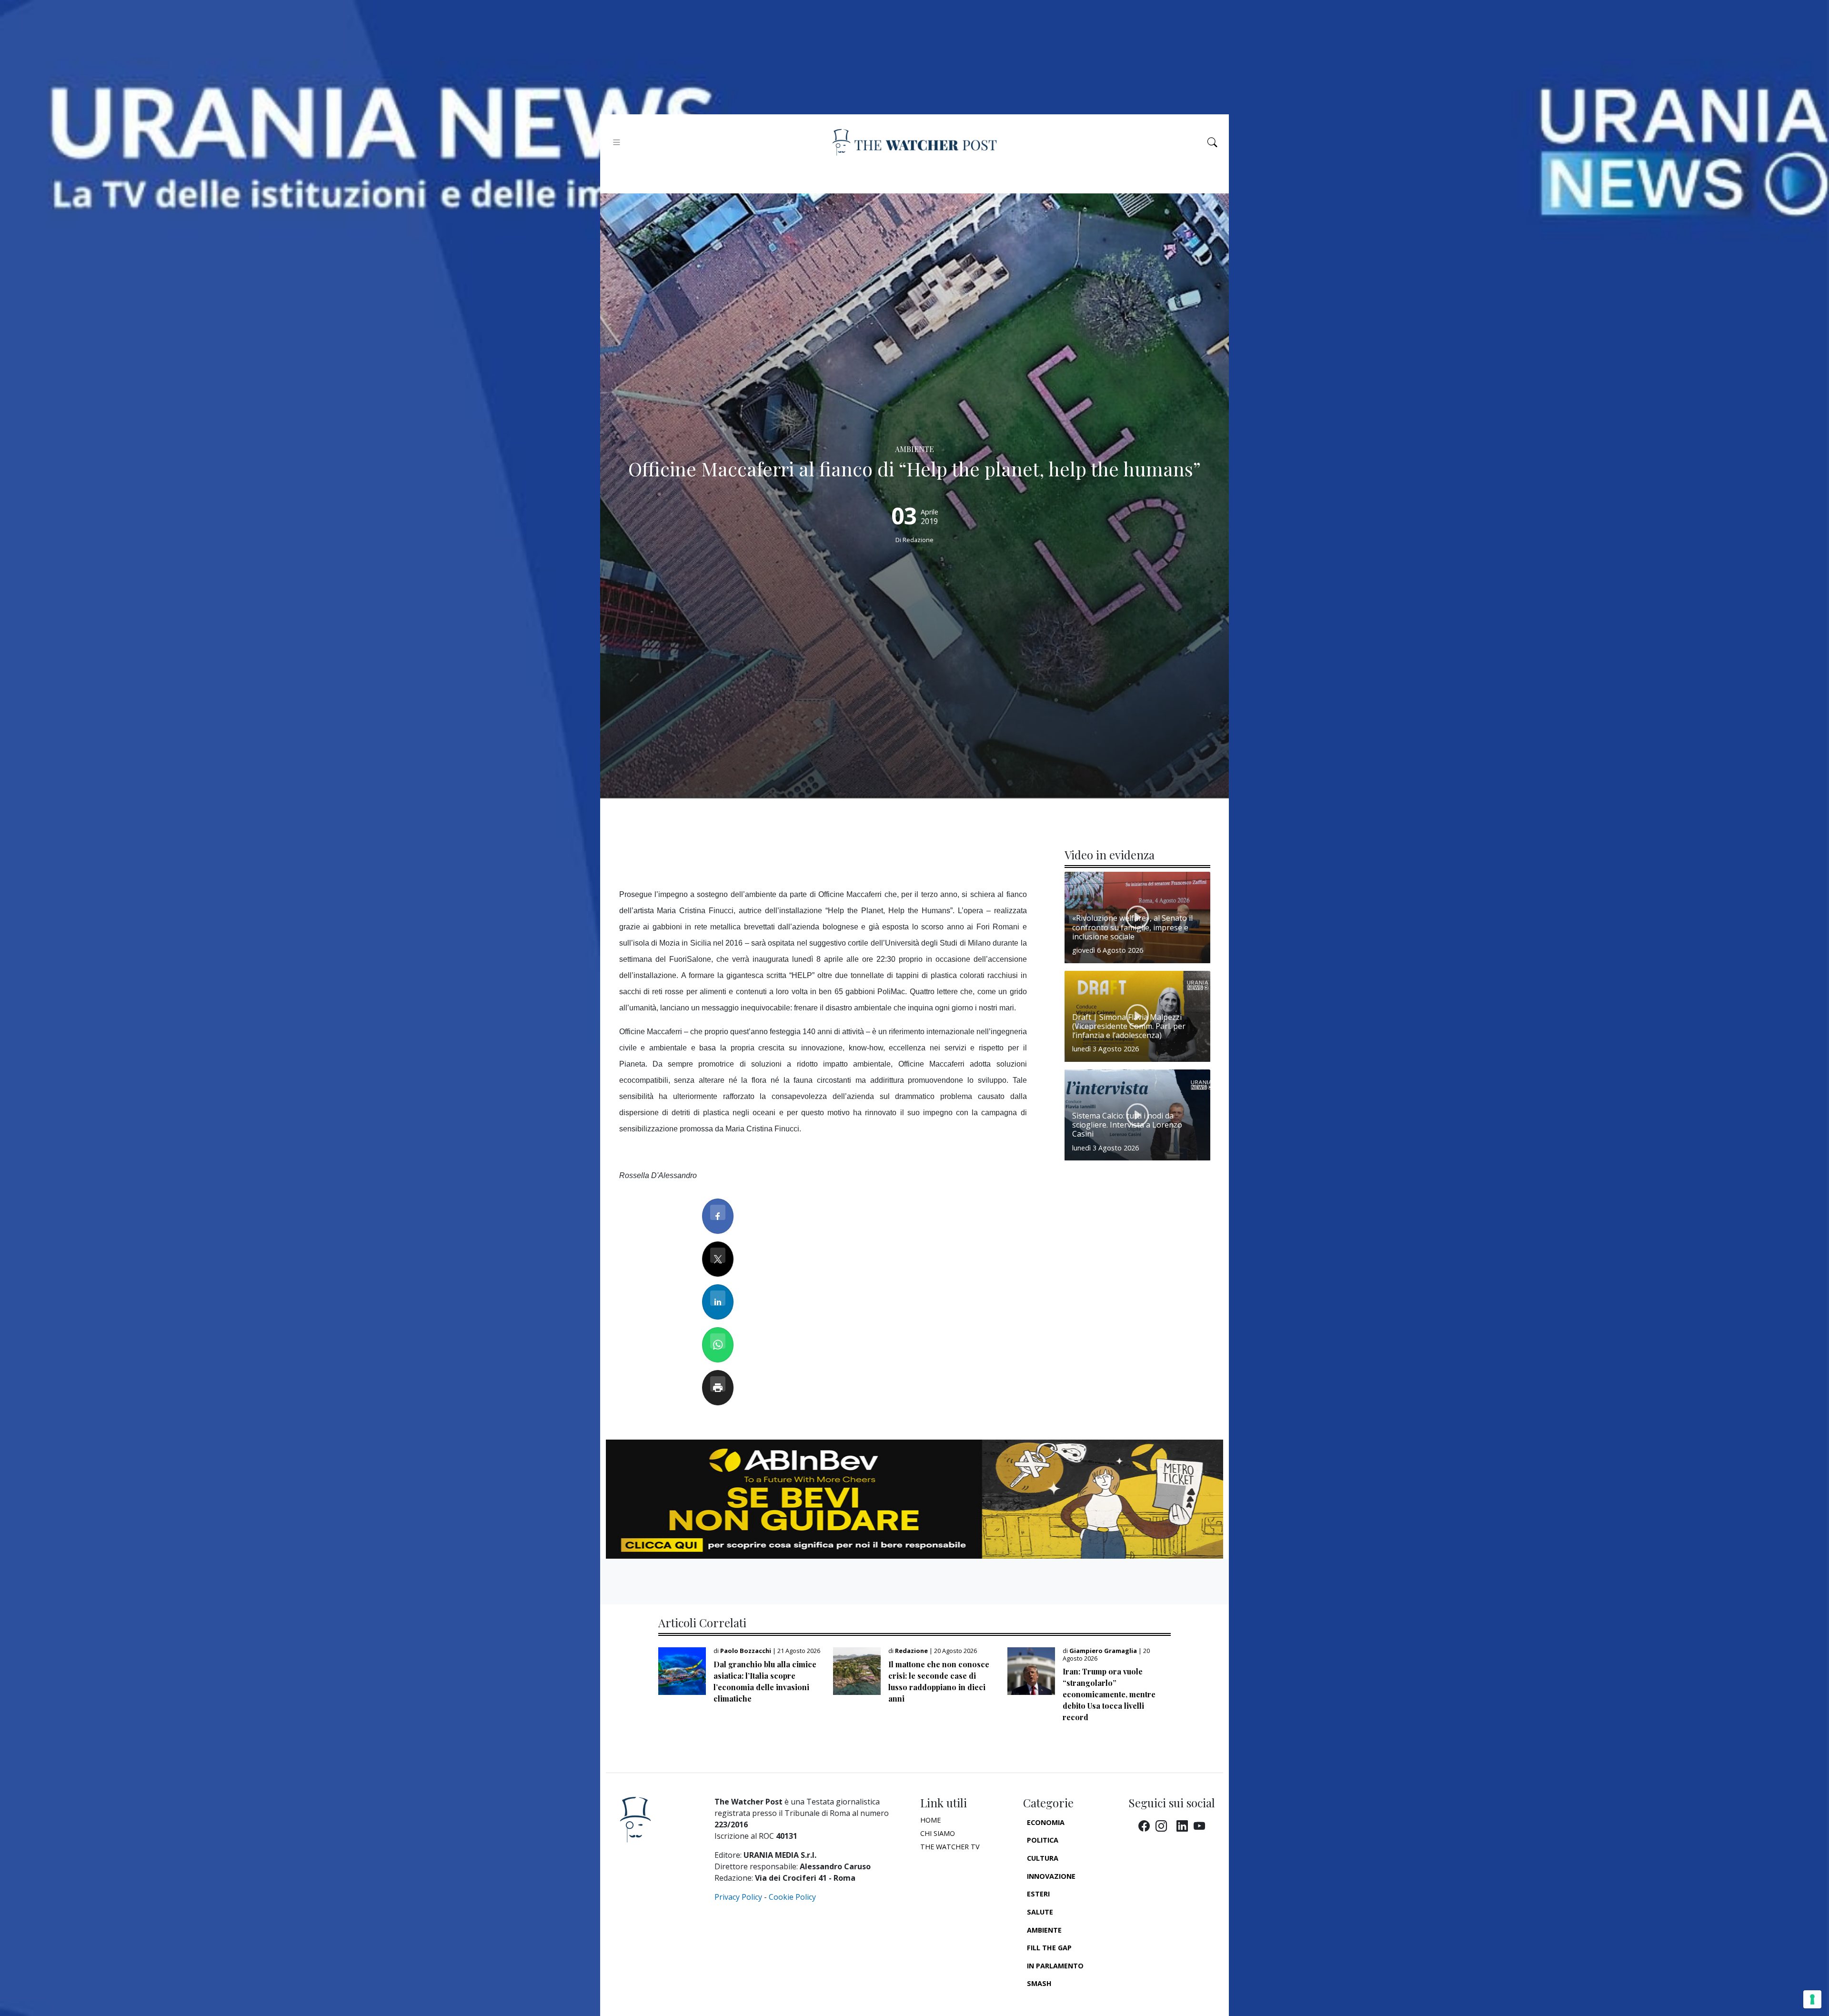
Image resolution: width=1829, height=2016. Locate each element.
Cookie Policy (792, 1897)
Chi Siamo (938, 1833)
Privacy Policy (738, 1897)
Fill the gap (1049, 1948)
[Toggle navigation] (617, 142)
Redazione (918, 540)
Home (930, 1820)
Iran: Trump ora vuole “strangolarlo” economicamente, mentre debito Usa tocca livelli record (1109, 1694)
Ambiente (1044, 1930)
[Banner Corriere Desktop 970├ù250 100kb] (914, 1498)
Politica (1043, 1840)
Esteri (1038, 1894)
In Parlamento (1055, 1966)
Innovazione (1051, 1876)
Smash (1039, 1983)
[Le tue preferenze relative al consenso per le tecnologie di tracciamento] (1812, 1999)
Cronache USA (1054, 2001)
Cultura (1043, 1858)
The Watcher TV (950, 1847)
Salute (1040, 1912)
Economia (1046, 1822)
